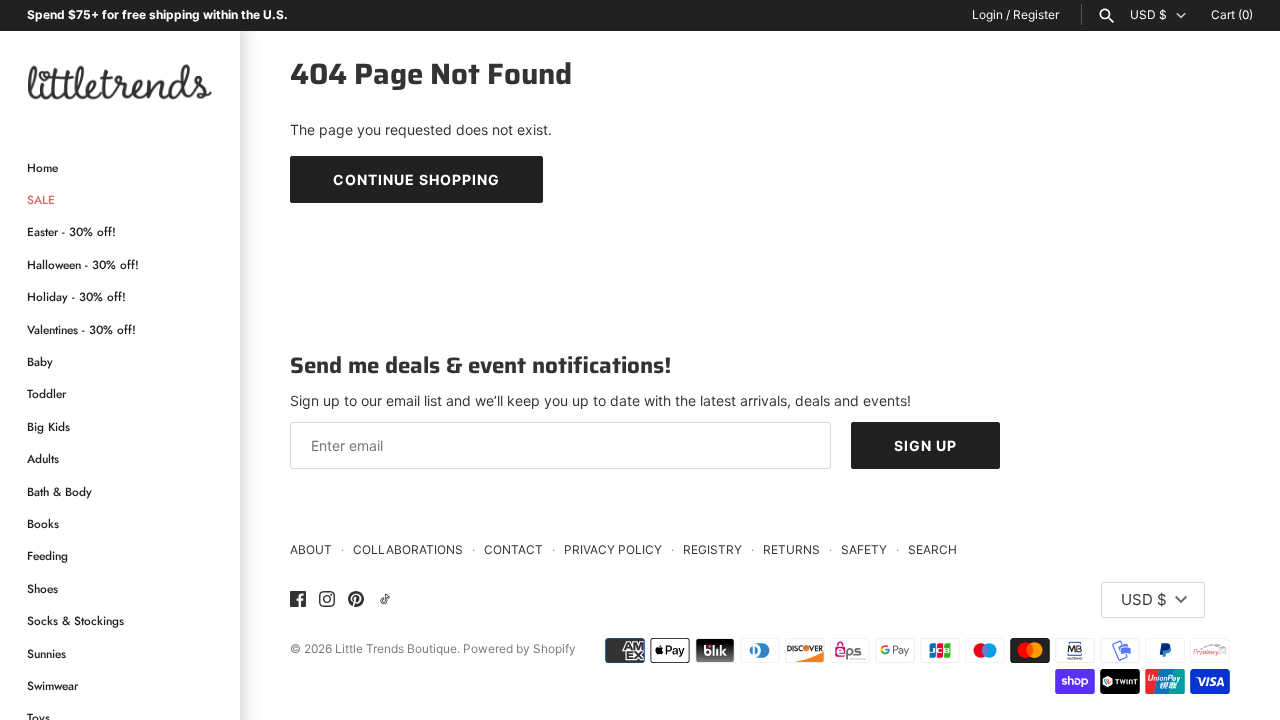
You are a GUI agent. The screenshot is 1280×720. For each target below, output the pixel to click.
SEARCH (932, 549)
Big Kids (48, 426)
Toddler (46, 393)
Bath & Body (59, 491)
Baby (40, 361)
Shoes (42, 588)
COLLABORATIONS (408, 549)
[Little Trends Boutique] (120, 81)
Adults (43, 458)
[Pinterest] (356, 600)
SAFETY (864, 549)
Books (43, 523)
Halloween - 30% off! (83, 264)
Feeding (47, 555)
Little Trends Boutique (396, 648)
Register (1036, 14)
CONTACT (513, 549)
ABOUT (311, 549)
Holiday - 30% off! (76, 296)
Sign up (925, 445)
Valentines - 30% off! (81, 329)
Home (42, 167)
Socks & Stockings (75, 620)
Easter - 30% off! (71, 231)
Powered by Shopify (519, 648)
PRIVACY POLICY (613, 549)
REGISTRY (712, 549)
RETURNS (791, 549)
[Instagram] (327, 600)
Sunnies (46, 653)
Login (987, 14)
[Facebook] (298, 600)
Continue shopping (416, 179)
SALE (41, 199)
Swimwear (52, 685)
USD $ (1148, 15)
